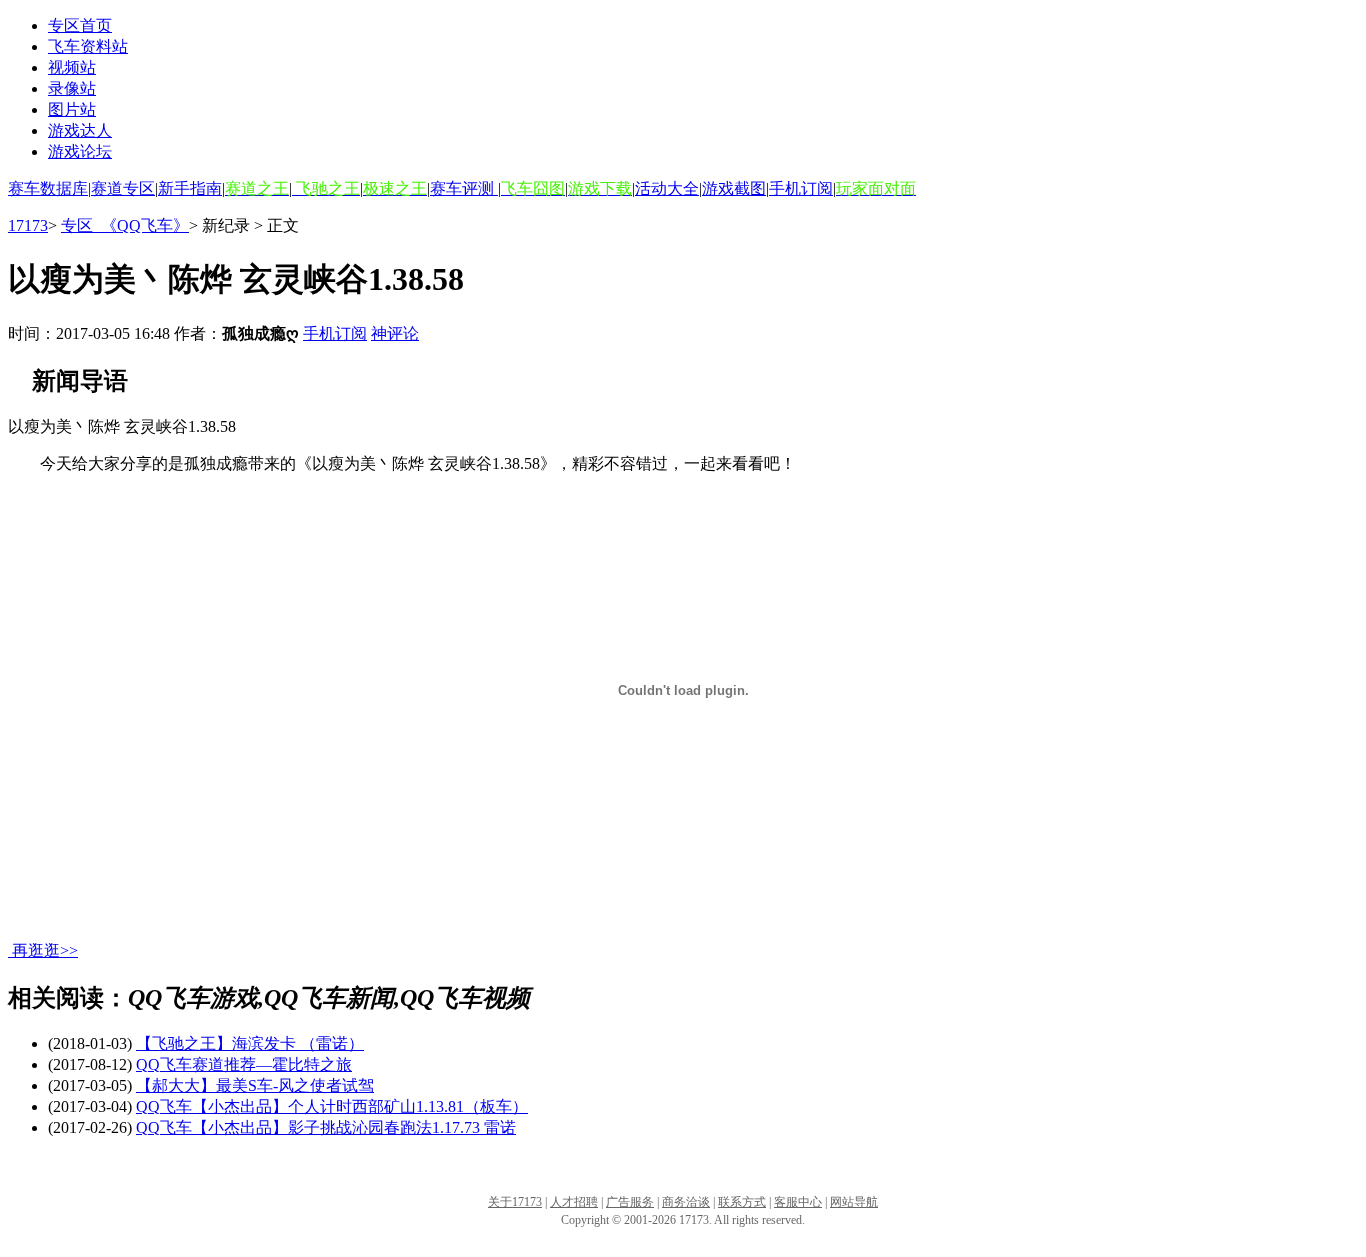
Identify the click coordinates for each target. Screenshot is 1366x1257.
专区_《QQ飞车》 (125, 225)
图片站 (72, 109)
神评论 (395, 333)
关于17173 (515, 1202)
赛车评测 (464, 188)
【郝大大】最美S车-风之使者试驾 (255, 1085)
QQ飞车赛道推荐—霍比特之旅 (244, 1064)
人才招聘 (574, 1202)
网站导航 (854, 1202)
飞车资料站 (88, 46)
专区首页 (80, 25)
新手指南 (190, 188)
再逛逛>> (45, 950)
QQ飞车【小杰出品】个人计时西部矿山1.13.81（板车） (332, 1106)
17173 (28, 225)
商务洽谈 (686, 1202)
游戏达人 (80, 130)
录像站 (72, 88)
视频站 (72, 67)
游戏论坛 (80, 151)
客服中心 (798, 1202)
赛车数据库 (48, 188)
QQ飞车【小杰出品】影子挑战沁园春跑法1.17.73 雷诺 (326, 1127)
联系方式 (742, 1202)
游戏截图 (734, 188)
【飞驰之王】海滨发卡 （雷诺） (250, 1043)
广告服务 (630, 1202)
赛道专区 (123, 188)
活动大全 (667, 188)
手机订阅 (801, 188)
